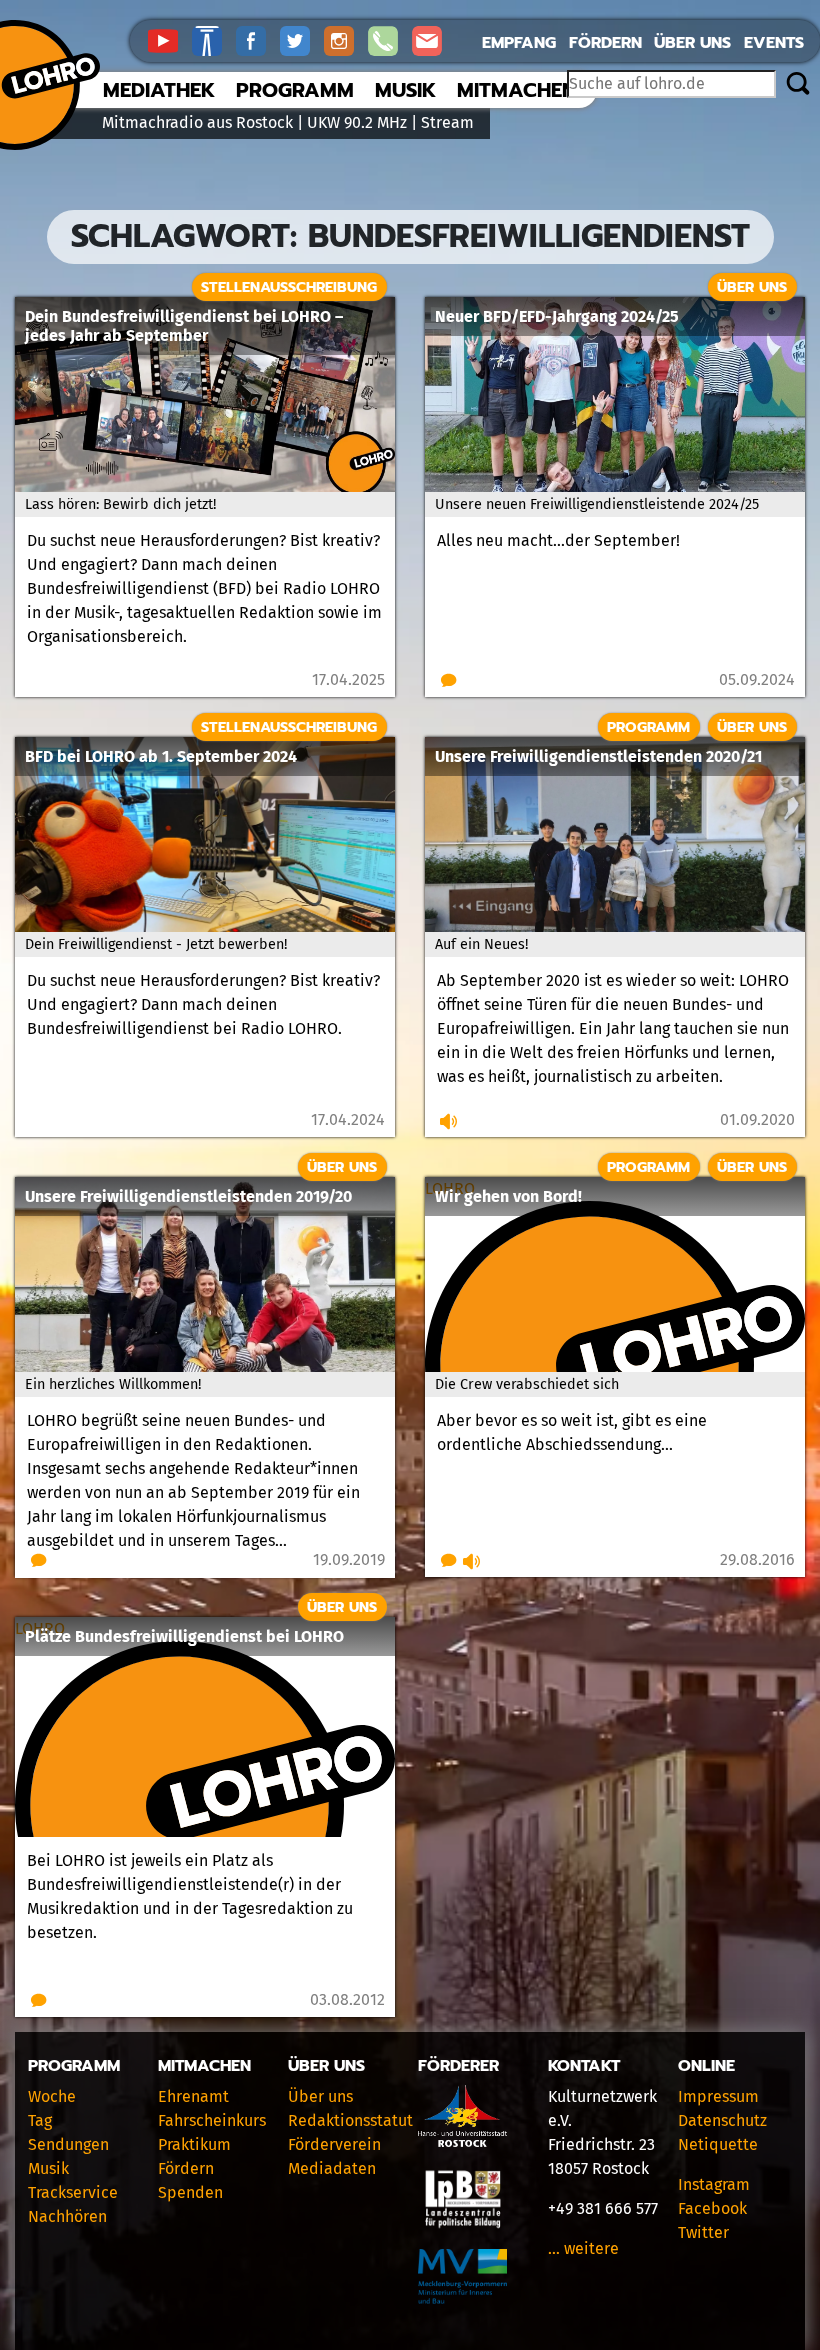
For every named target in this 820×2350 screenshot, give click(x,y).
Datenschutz (722, 2120)
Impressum (718, 2096)
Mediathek (159, 90)
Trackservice (73, 2192)
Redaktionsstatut (350, 2120)
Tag (40, 2120)
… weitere (583, 2248)
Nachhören (67, 2216)
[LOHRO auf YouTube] (170, 39)
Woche (52, 2096)
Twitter (703, 2232)
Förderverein (334, 2144)
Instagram (714, 2184)
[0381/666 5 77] (390, 39)
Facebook (712, 2208)
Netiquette (718, 2144)
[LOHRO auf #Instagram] (346, 39)
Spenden (190, 2192)
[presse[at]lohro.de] (432, 39)
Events (774, 43)
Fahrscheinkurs (212, 2120)
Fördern (605, 43)
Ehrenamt (193, 2096)
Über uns (692, 43)
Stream (447, 122)
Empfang (519, 43)
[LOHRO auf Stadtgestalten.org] (214, 39)
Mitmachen (516, 90)
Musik (405, 90)
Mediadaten (332, 2168)
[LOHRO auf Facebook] (258, 39)
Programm (295, 90)
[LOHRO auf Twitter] (302, 39)
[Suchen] (797, 85)
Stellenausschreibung (289, 287)
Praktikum (194, 2144)
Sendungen (68, 2144)
